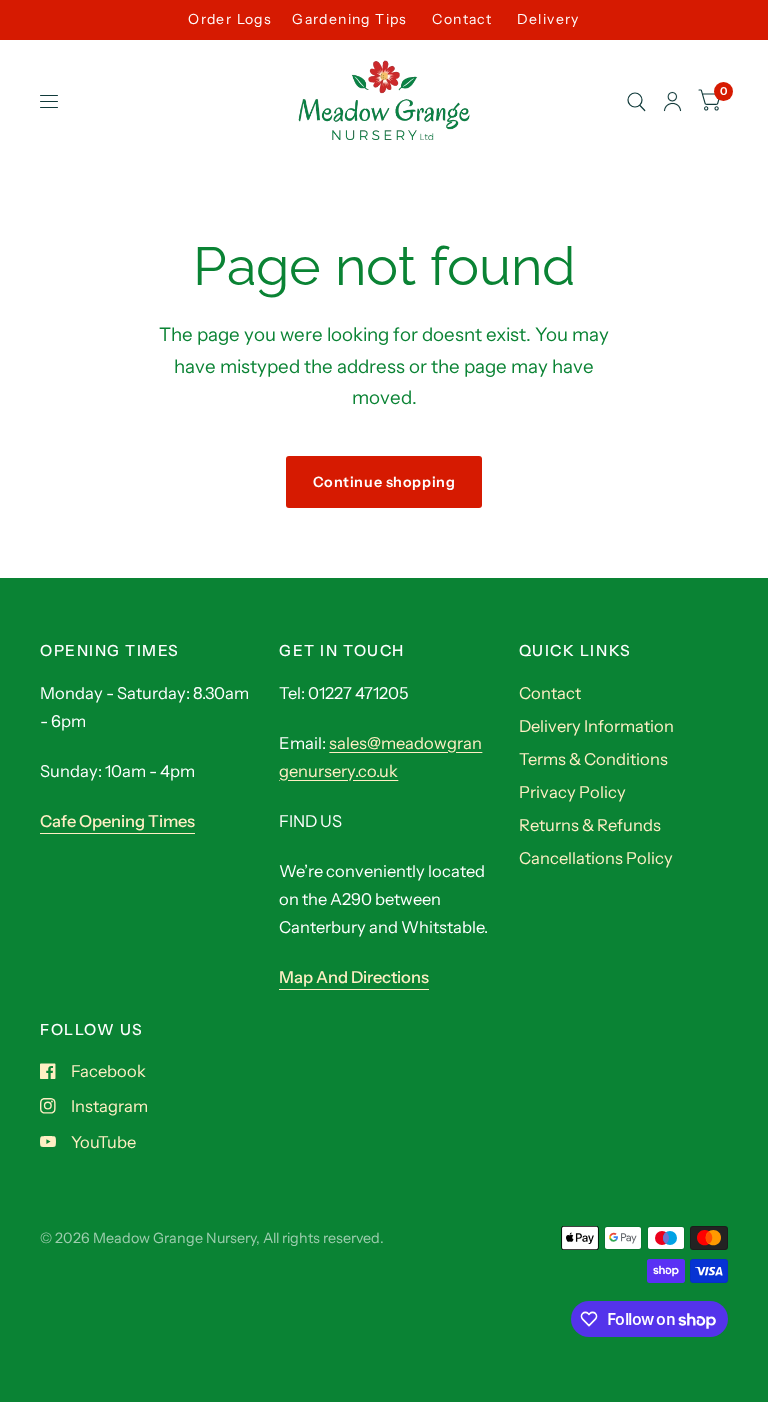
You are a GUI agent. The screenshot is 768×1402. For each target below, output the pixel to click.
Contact (462, 19)
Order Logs (230, 19)
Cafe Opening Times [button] (117, 821)
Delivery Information (596, 726)
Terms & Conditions (593, 759)
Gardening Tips (350, 19)
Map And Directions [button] (354, 977)
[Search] (636, 102)
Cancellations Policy (596, 858)
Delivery (548, 19)
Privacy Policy (572, 792)
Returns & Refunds (590, 825)
